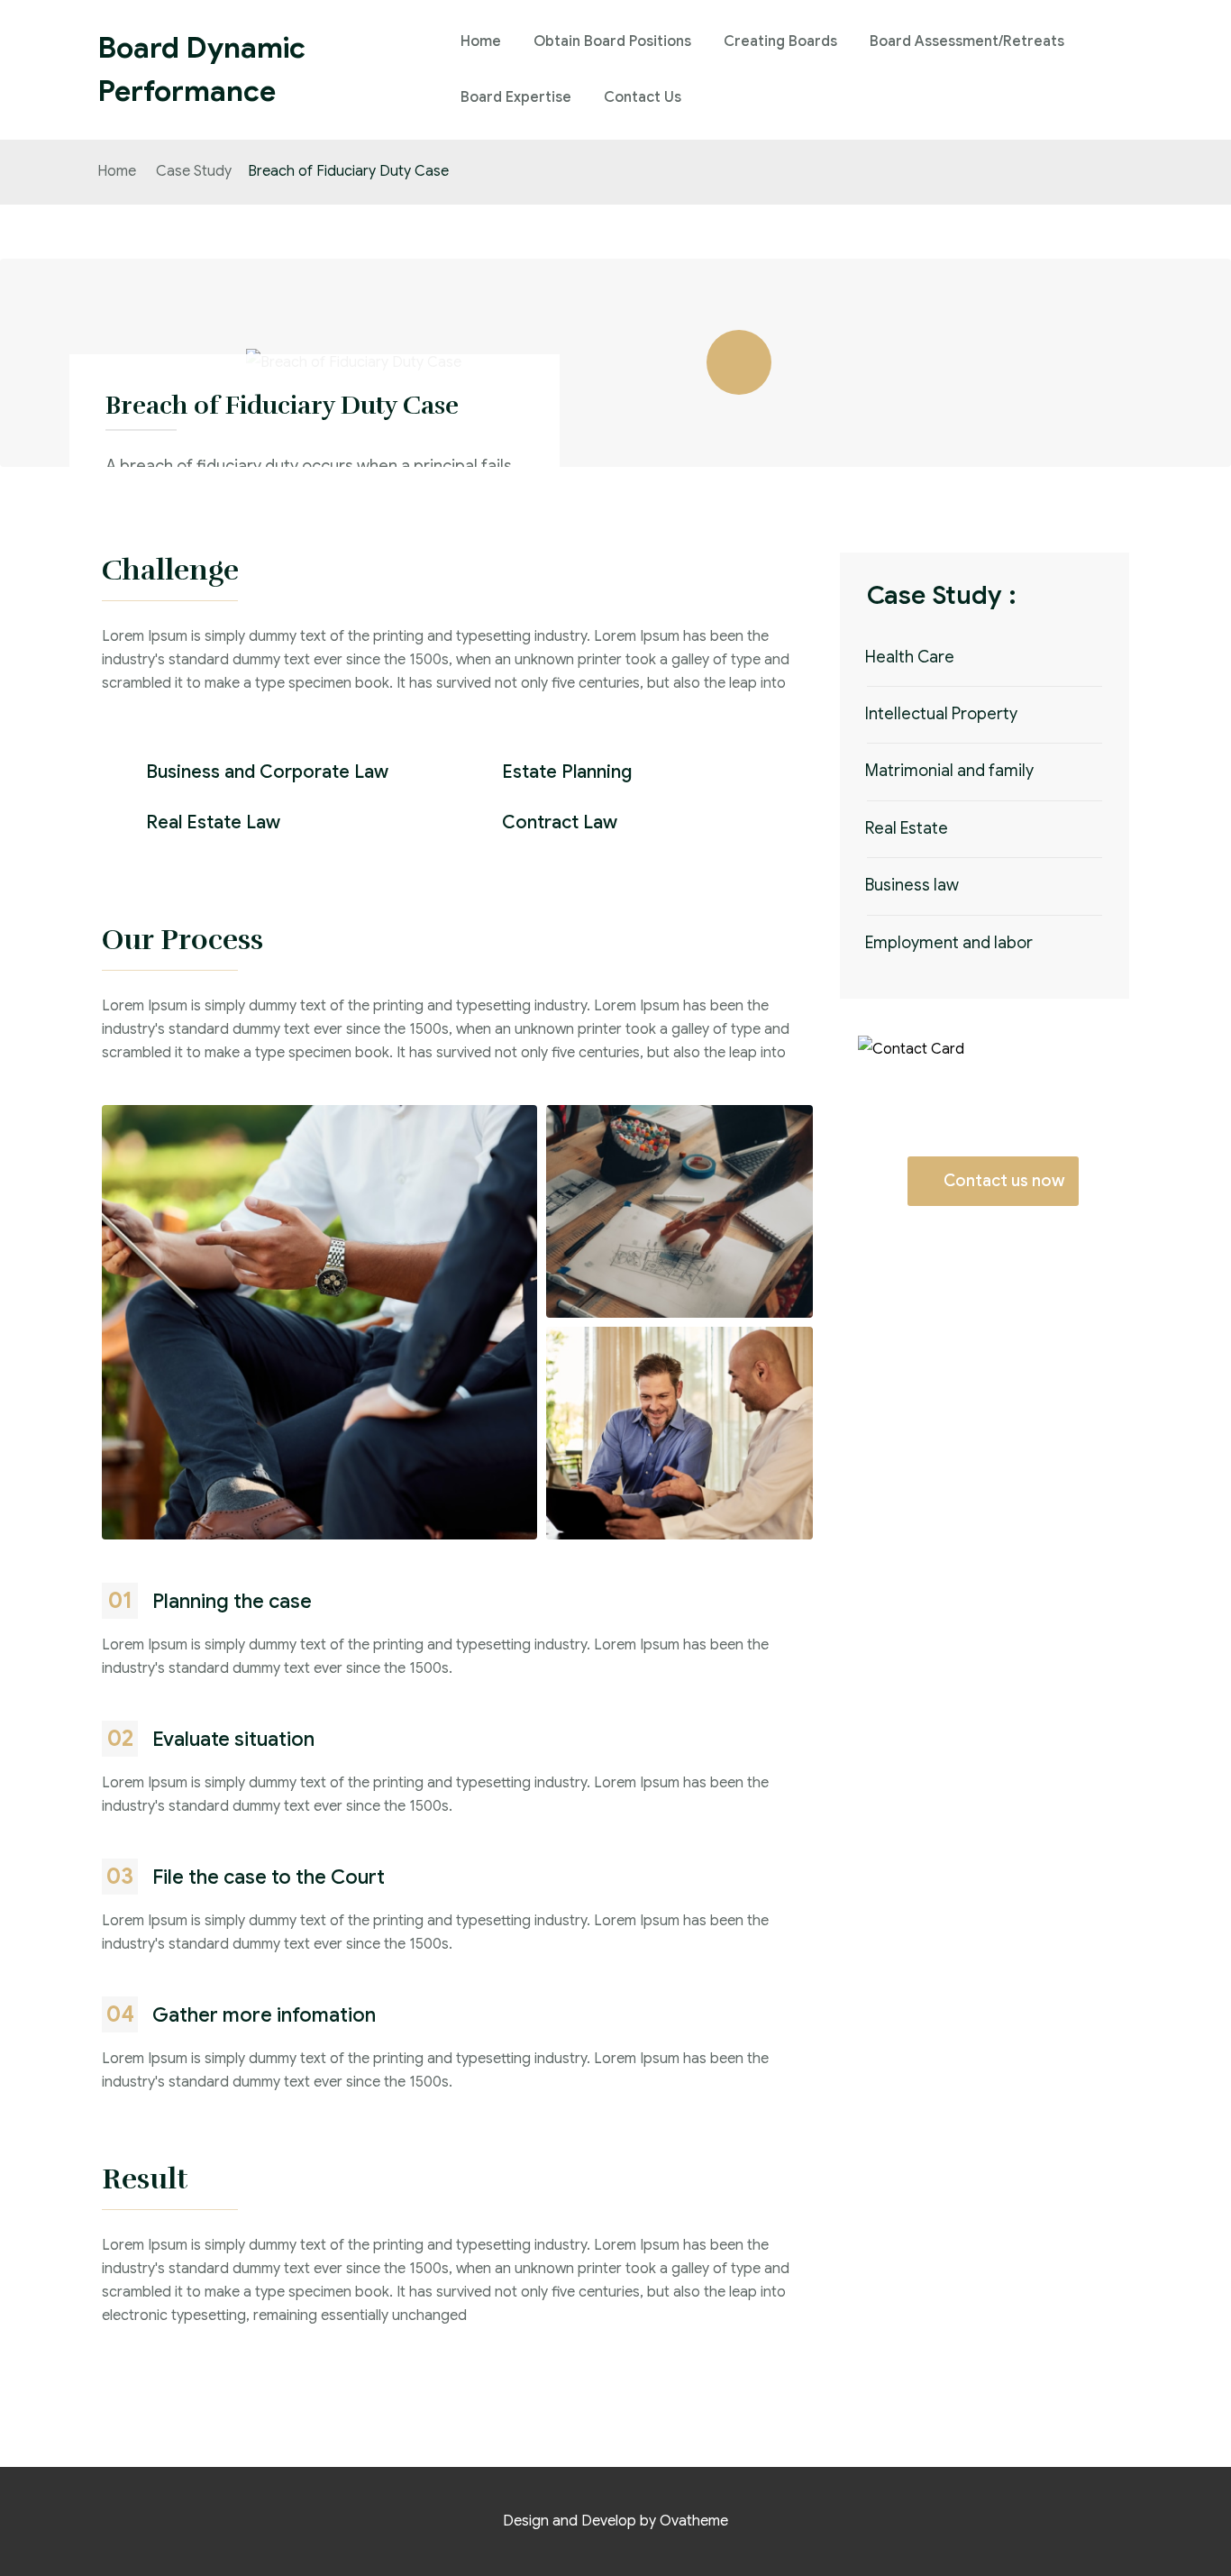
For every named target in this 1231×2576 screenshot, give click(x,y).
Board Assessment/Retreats (967, 41)
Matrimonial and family (949, 771)
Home (481, 41)
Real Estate (907, 828)
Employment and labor (949, 943)
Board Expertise (516, 97)
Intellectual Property (941, 714)
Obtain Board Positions (612, 41)
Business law (912, 885)
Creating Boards (780, 41)
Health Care (910, 657)
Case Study (194, 171)
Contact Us (643, 97)
